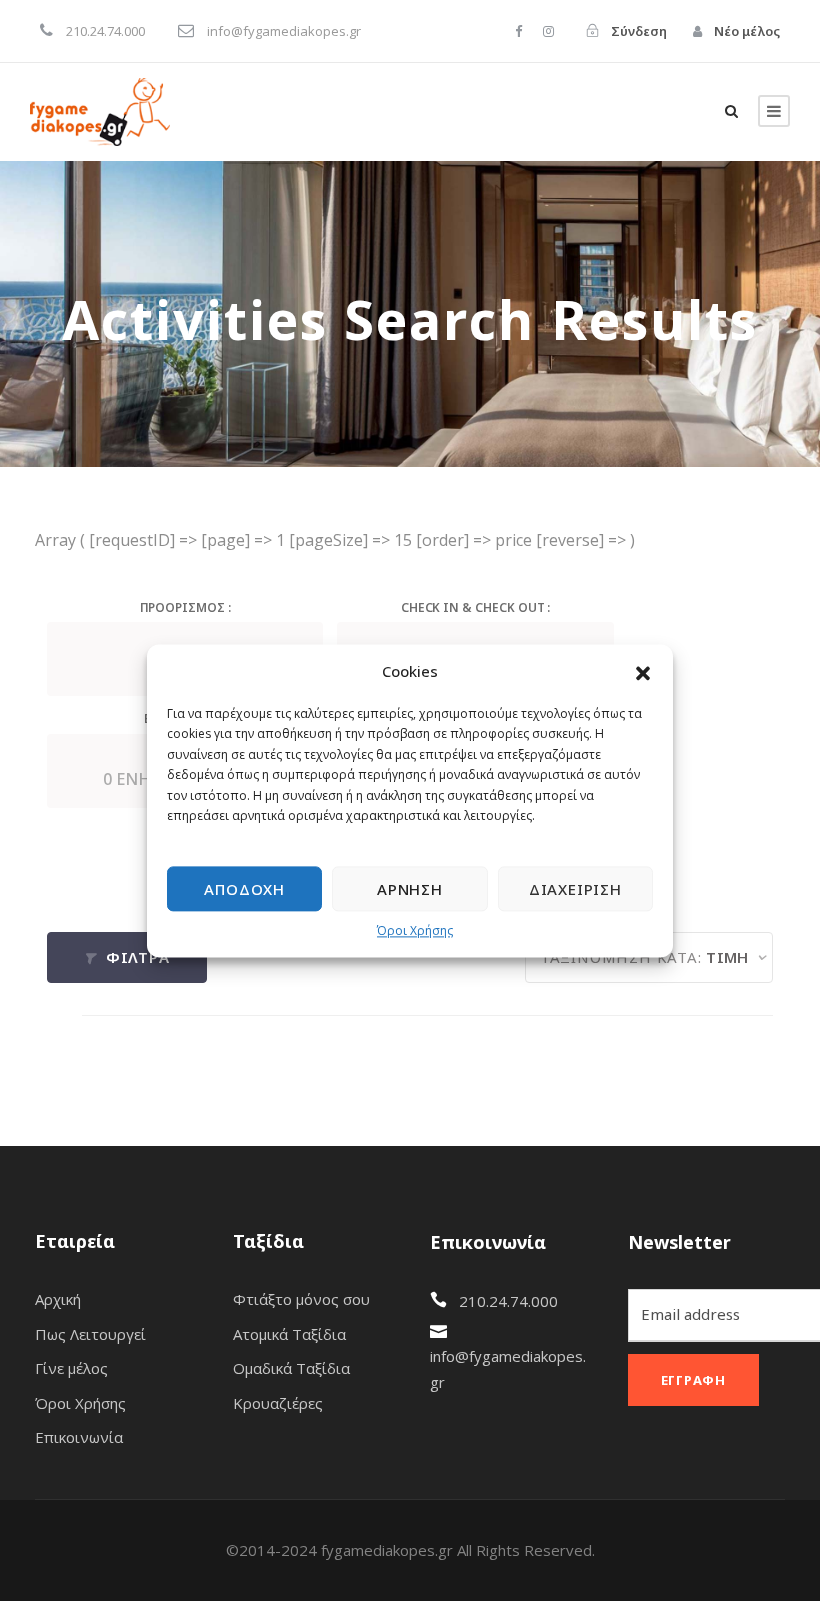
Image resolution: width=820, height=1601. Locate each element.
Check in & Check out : (476, 607)
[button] (643, 672)
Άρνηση (410, 889)
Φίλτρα (135, 957)
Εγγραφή (694, 1380)
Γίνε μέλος (71, 1368)
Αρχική (58, 1299)
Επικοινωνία (79, 1437)
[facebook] (518, 31)
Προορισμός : (185, 607)
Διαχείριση (575, 889)
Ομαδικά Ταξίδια (291, 1368)
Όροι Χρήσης (415, 931)
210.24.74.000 (508, 1301)
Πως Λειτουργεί (90, 1334)
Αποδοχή (244, 889)
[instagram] (548, 31)
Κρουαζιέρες (278, 1403)
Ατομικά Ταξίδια (289, 1334)
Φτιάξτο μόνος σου (301, 1299)
